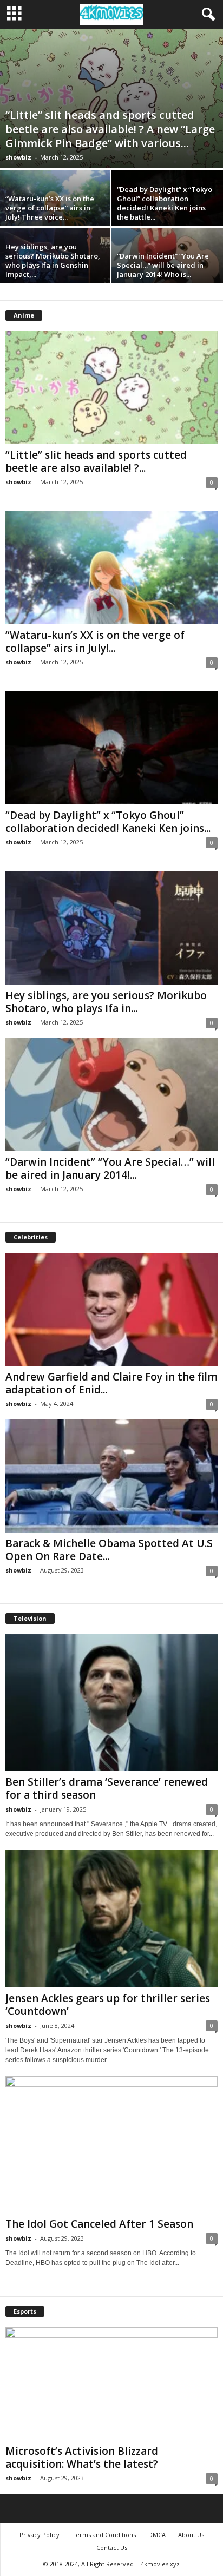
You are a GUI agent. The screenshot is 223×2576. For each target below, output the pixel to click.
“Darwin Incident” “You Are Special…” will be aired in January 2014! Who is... (163, 265)
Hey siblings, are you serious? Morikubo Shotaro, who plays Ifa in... (106, 1002)
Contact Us (112, 2548)
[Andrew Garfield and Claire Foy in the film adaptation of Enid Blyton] (111, 1309)
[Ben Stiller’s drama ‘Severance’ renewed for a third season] (111, 1703)
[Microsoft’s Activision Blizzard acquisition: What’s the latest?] (111, 2384)
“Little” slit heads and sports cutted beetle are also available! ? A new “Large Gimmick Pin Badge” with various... (110, 129)
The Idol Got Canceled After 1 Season (99, 2224)
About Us (191, 2535)
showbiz (18, 157)
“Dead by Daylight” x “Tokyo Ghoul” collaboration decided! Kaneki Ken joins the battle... (165, 203)
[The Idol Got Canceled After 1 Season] (111, 2145)
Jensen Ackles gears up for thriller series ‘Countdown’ (108, 2005)
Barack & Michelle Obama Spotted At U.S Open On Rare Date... (109, 1550)
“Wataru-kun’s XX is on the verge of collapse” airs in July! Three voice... (50, 208)
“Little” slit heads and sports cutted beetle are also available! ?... (96, 461)
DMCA (157, 2535)
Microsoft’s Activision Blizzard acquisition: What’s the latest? (82, 2458)
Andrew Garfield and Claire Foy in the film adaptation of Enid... (111, 1383)
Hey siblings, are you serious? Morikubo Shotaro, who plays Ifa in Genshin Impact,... (53, 260)
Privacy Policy (40, 2535)
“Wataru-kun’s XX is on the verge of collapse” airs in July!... (95, 642)
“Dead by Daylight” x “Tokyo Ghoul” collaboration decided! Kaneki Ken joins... (108, 822)
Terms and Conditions (104, 2535)
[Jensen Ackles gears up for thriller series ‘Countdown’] (111, 1918)
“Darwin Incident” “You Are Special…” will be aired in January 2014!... (110, 1168)
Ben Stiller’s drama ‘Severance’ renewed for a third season (107, 1788)
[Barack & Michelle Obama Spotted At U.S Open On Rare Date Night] (111, 1476)
